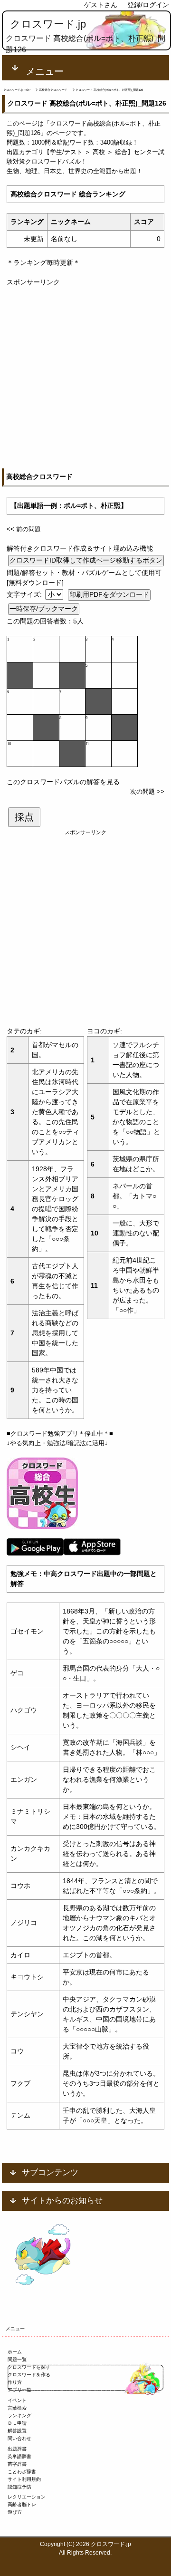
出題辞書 (17, 2449)
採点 (24, 817)
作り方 (15, 2382)
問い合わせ (19, 2438)
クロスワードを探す (29, 2367)
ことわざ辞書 (22, 2472)
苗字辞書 (17, 2464)
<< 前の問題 (24, 529)
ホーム (15, 2352)
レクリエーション (27, 2497)
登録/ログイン (148, 5)
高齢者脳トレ (22, 2504)
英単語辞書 (19, 2456)
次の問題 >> (147, 792)
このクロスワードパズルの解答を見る (63, 782)
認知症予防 (19, 2487)
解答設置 (17, 2431)
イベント (17, 2400)
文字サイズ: (25, 594)
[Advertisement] (85, 373)
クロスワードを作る (29, 2375)
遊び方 (15, 2512)
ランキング (19, 2416)
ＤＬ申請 (17, 2423)
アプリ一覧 (19, 2390)
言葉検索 (17, 2408)
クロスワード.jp (48, 24)
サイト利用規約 (24, 2479)
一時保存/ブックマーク (44, 609)
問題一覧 (17, 2359)
